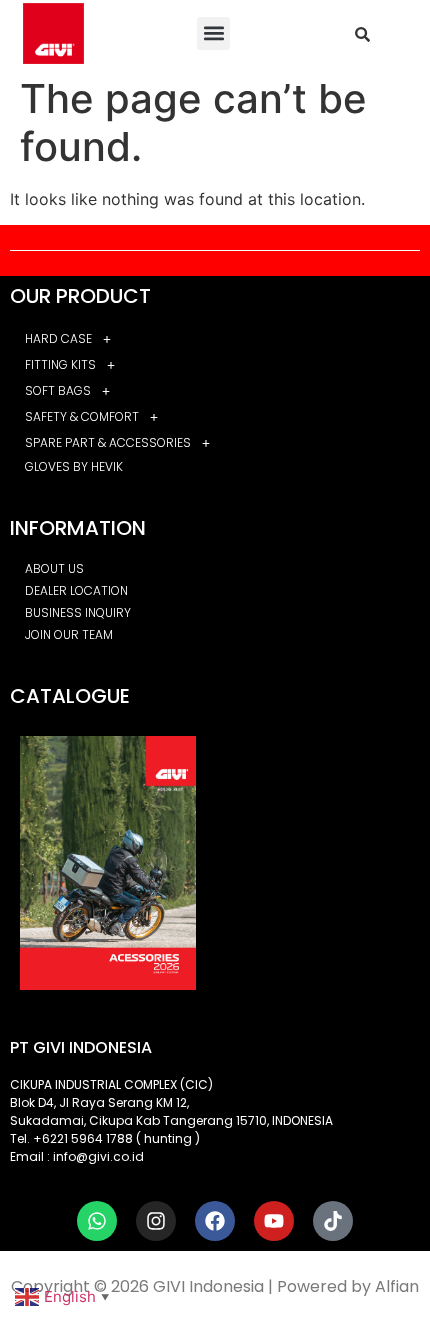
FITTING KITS (60, 364)
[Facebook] (215, 1221)
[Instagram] (156, 1221)
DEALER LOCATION (76, 590)
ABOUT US (54, 568)
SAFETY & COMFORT (82, 416)
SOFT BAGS (58, 390)
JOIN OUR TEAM (69, 634)
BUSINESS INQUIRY (78, 612)
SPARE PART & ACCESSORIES (108, 442)
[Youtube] (274, 1221)
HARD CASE (58, 338)
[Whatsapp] (97, 1221)
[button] (213, 33)
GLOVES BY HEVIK (74, 466)
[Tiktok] (333, 1221)
